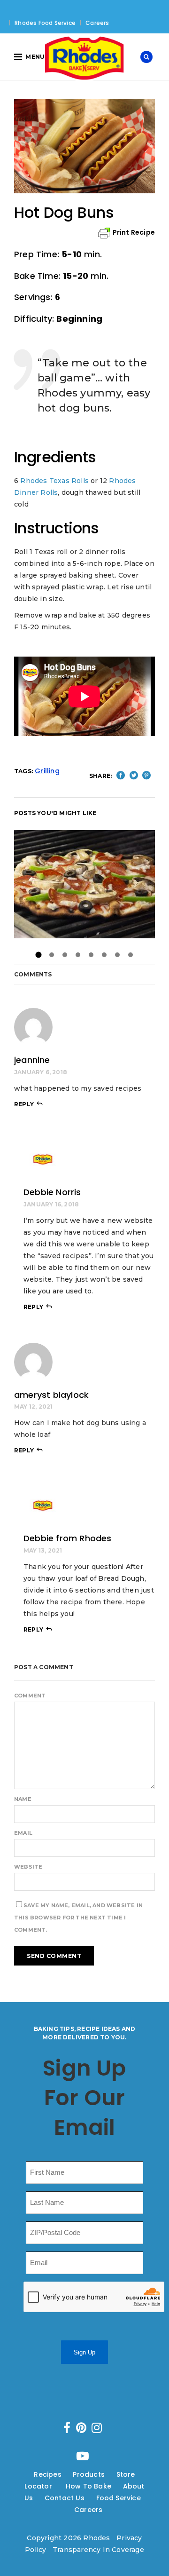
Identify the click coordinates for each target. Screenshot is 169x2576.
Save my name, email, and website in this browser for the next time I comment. (78, 1918)
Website (28, 1867)
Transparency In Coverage (98, 2550)
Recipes (47, 2474)
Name (23, 1799)
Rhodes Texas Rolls (54, 481)
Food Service (119, 2498)
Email (23, 1833)
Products (89, 2474)
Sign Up (84, 2352)
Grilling (47, 771)
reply (24, 1104)
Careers (97, 23)
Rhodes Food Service (45, 23)
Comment (30, 1696)
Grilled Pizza (84, 884)
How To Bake (88, 2486)
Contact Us (65, 2498)
